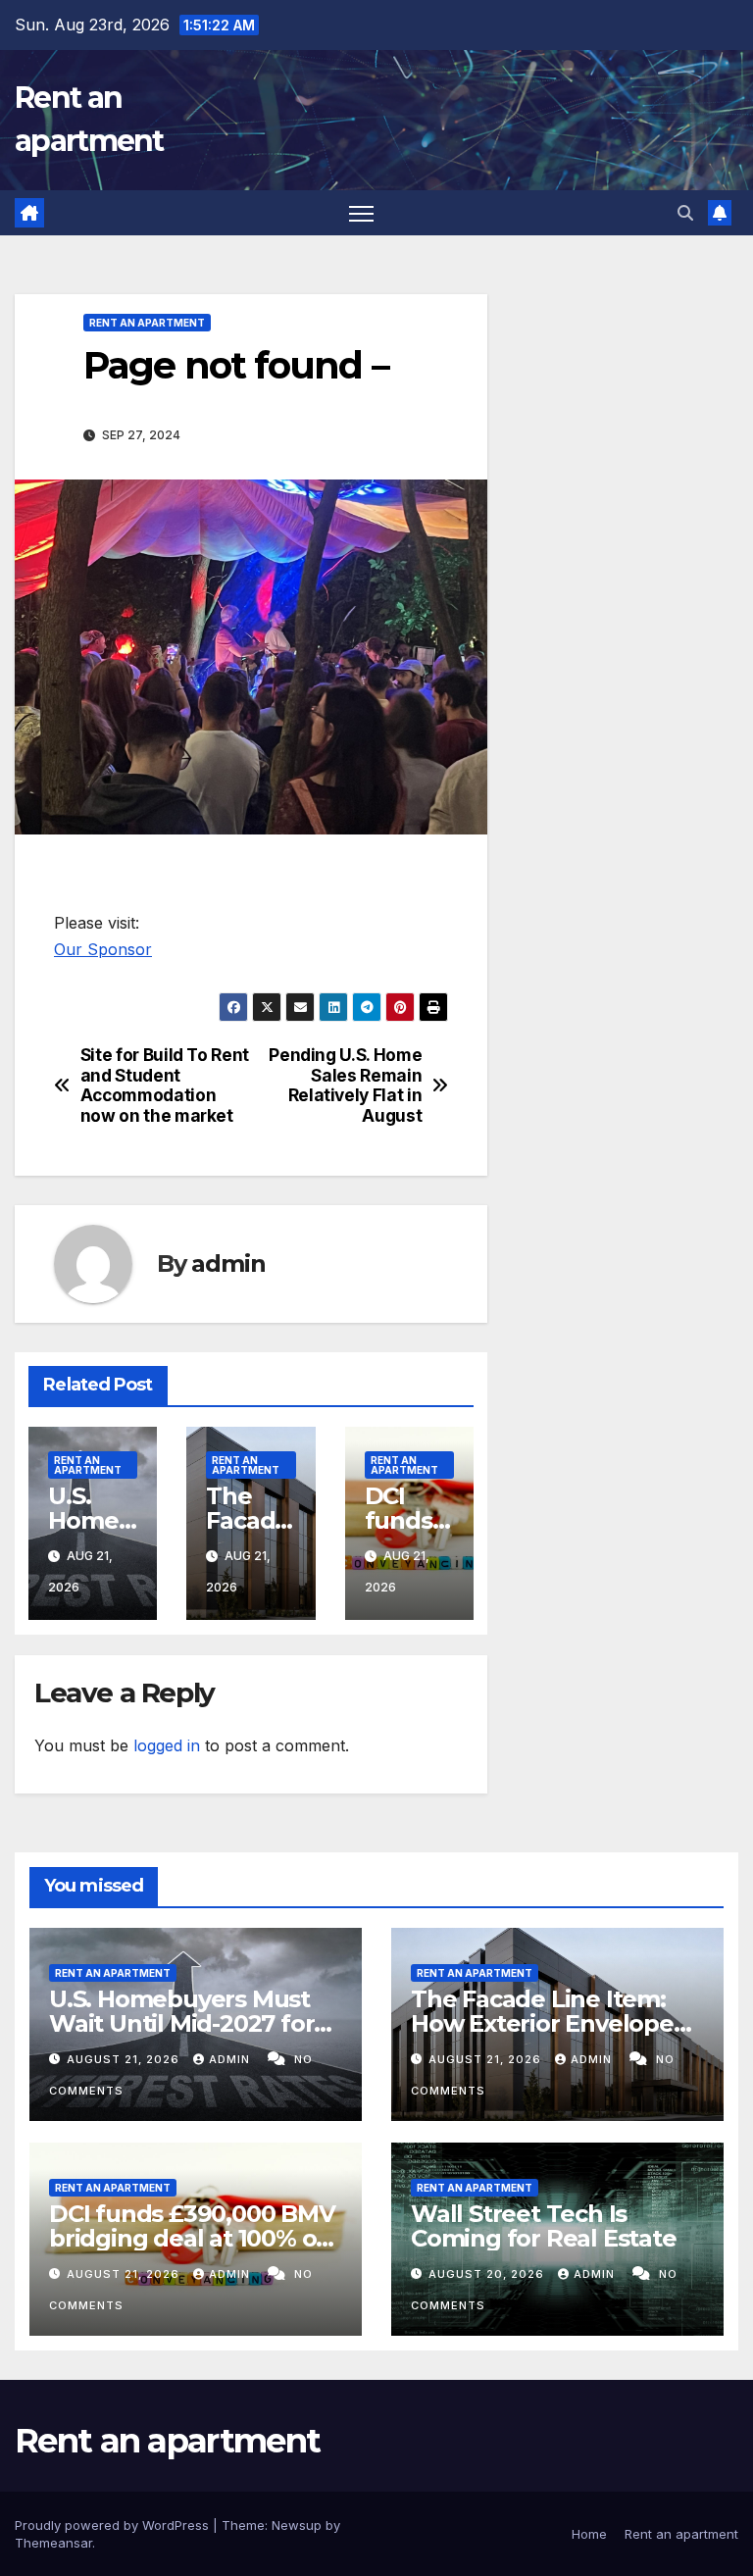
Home (589, 2534)
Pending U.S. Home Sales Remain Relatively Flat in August (345, 1086)
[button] (685, 213)
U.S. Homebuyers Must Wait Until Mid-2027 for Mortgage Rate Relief (181, 2023)
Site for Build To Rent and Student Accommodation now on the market (165, 1086)
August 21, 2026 (125, 2059)
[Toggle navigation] (361, 213)
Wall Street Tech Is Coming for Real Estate (544, 2226)
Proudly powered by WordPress (114, 2525)
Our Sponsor (103, 949)
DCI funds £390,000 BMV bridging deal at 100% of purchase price (192, 2238)
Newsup (297, 2525)
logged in (167, 1745)
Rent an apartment (147, 323)
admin (228, 1263)
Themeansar (53, 2543)
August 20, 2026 (488, 2274)
